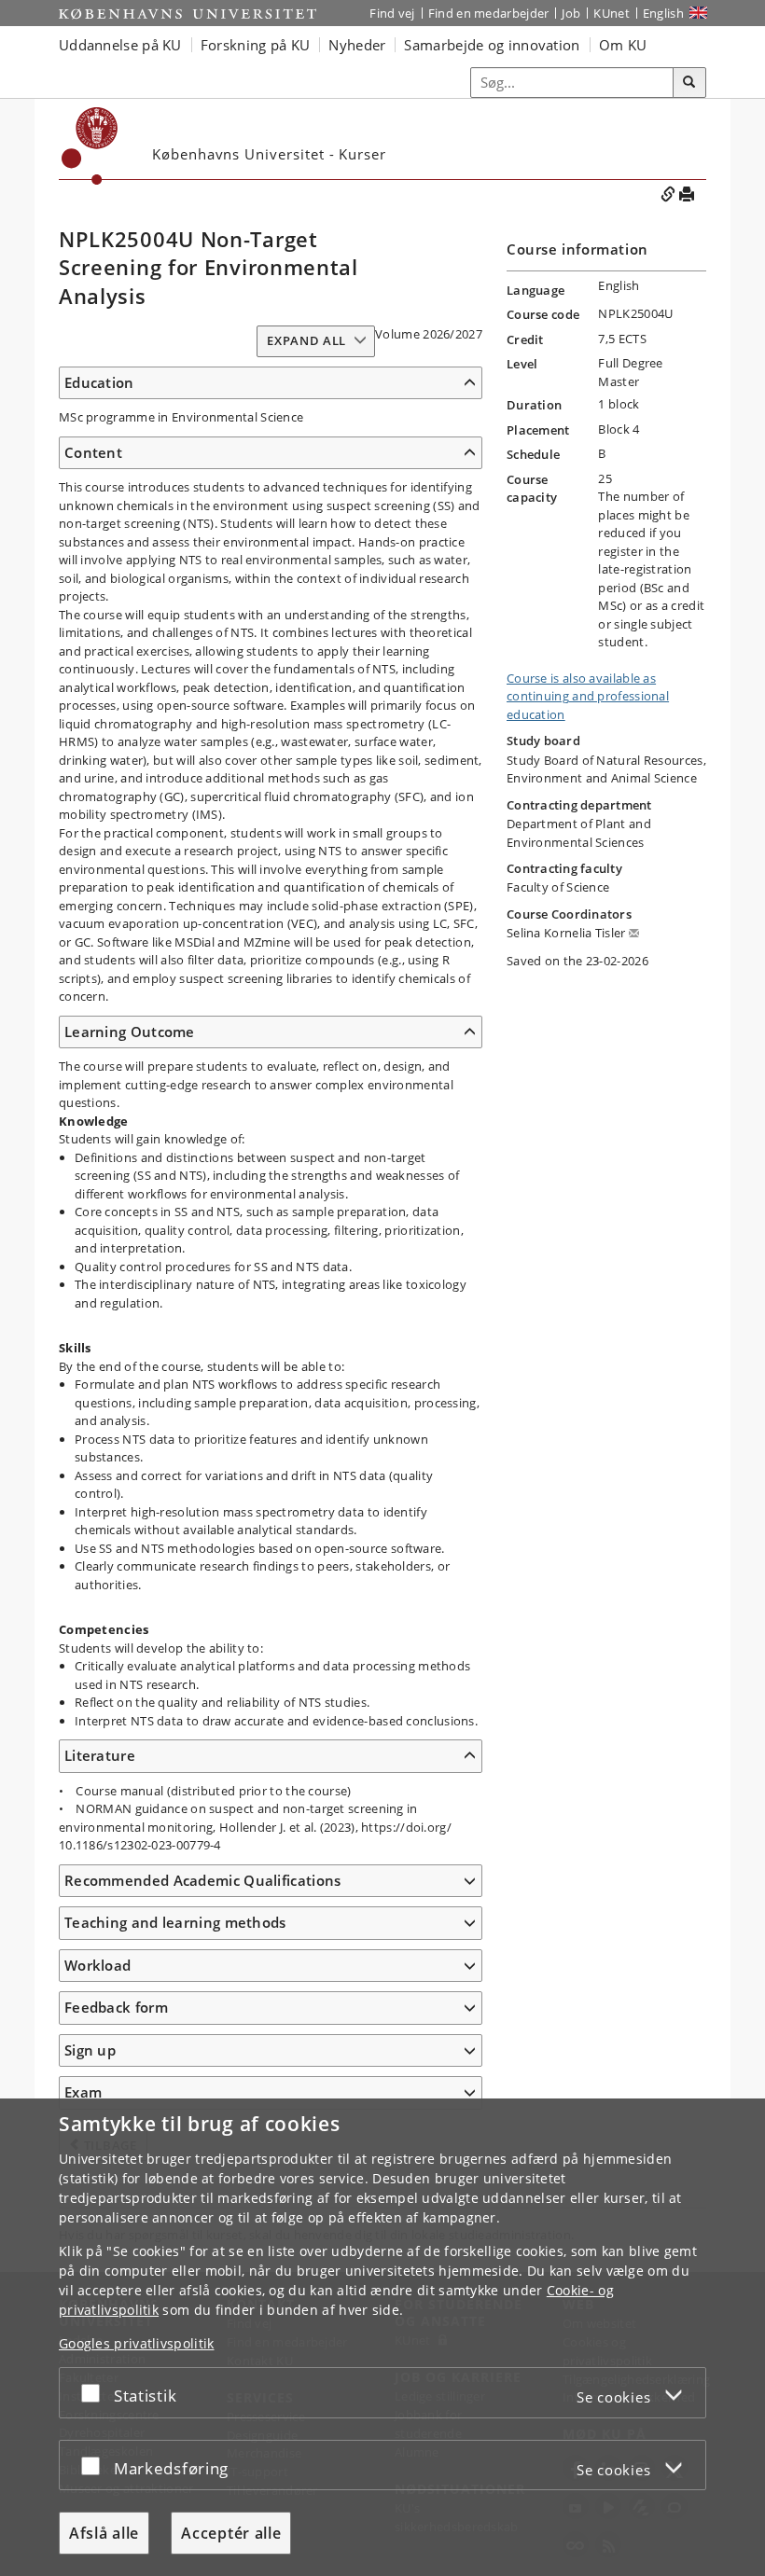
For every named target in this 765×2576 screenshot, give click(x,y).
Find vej (392, 13)
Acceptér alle (231, 2533)
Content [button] (93, 452)
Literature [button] (100, 1755)
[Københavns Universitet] (188, 14)
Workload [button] (97, 1965)
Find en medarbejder (489, 13)
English (663, 13)
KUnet (612, 13)
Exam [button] (83, 2092)
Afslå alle (104, 2533)
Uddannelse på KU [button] (120, 45)
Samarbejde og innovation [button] (492, 45)
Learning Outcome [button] (130, 1032)
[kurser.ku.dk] (90, 146)
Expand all (306, 340)
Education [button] (99, 382)
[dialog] (382, 2337)
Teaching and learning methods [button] (175, 1922)
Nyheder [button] (357, 45)
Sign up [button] (90, 2050)
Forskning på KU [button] (256, 45)
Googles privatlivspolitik (137, 2343)
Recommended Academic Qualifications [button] (203, 1880)
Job (571, 13)
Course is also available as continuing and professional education (588, 696)
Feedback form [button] (116, 2007)
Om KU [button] (623, 45)
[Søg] (689, 83)
